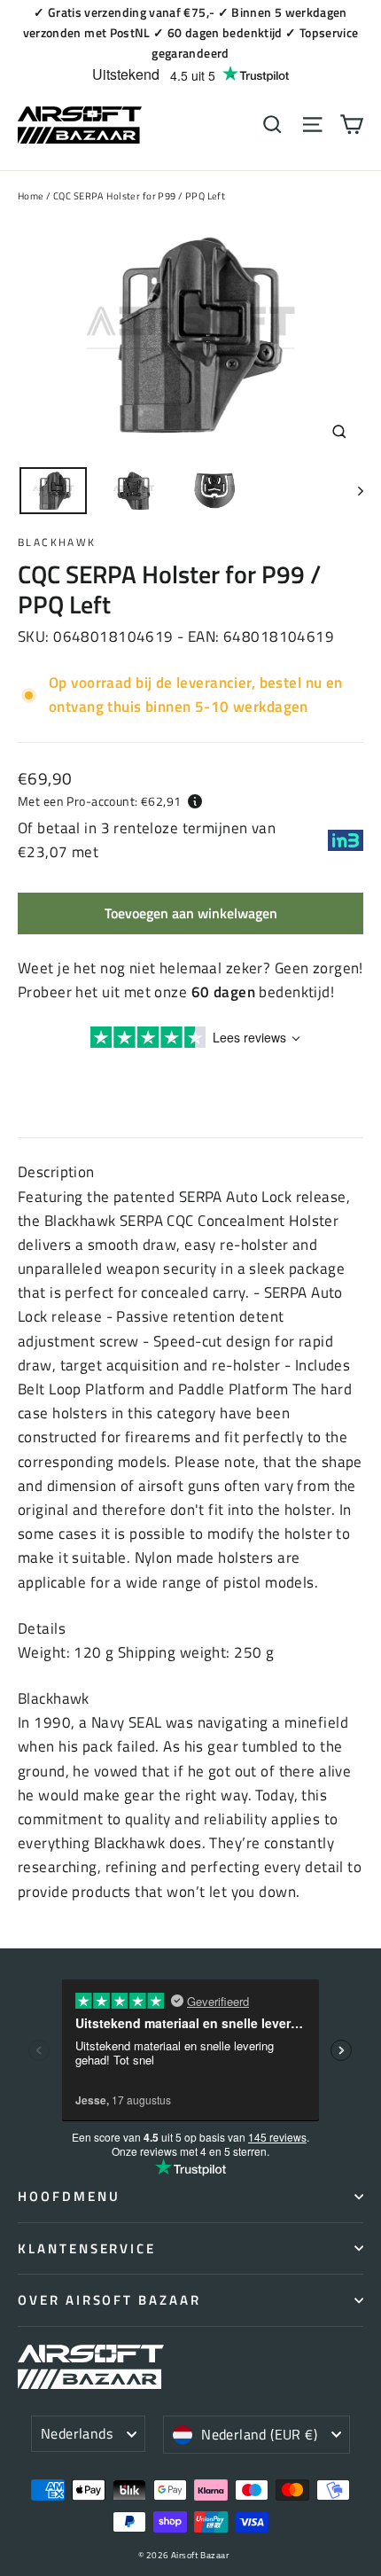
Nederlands (77, 2433)
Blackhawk (57, 542)
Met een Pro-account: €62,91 (99, 801)
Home (31, 196)
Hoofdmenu (69, 2196)
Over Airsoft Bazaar (109, 2300)
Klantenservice (87, 2248)
